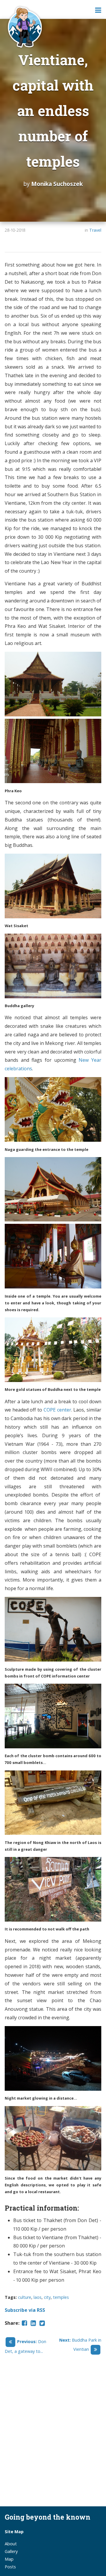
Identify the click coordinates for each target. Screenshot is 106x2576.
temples (61, 2297)
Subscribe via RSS (25, 2310)
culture (25, 2297)
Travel (95, 230)
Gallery (11, 2551)
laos (38, 2297)
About (11, 2544)
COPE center (57, 1410)
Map (9, 2559)
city (47, 2297)
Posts (10, 2567)
